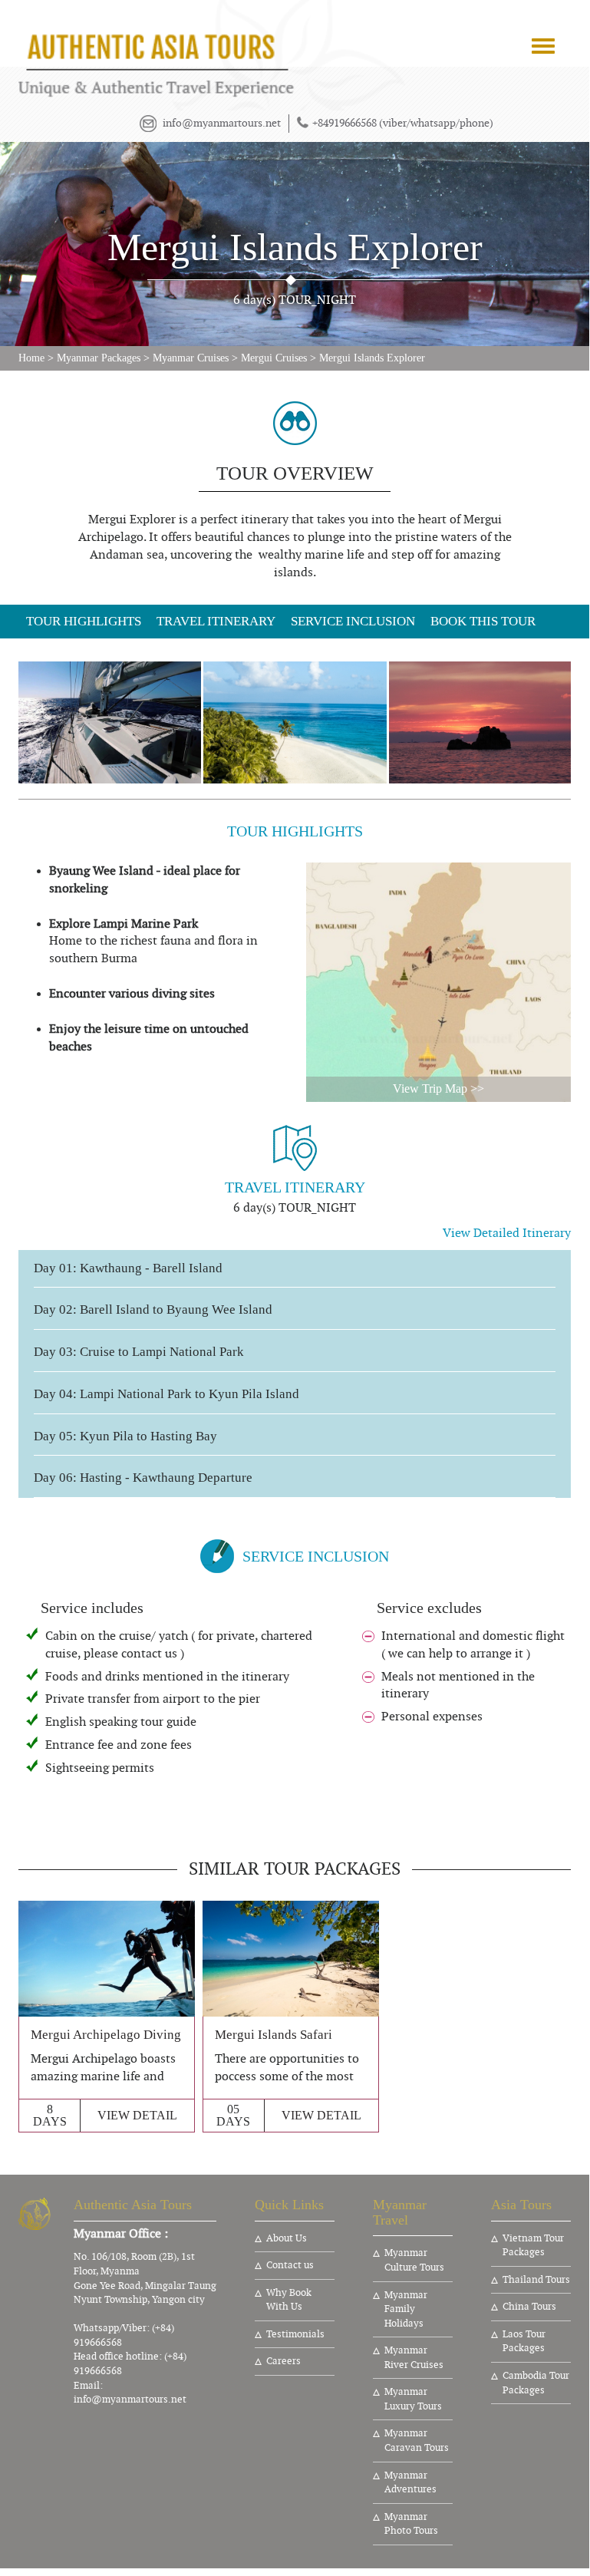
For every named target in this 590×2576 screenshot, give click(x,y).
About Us (287, 2238)
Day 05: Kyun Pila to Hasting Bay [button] (125, 1436)
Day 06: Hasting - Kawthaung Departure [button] (143, 1478)
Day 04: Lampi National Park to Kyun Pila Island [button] (166, 1394)
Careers (283, 2361)
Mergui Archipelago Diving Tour (120, 2035)
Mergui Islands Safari (274, 2035)
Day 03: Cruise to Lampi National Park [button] (139, 1352)
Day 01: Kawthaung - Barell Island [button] (128, 1268)
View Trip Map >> (438, 1088)
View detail (137, 2115)
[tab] (295, 1269)
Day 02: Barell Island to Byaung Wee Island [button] (153, 1310)
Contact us (290, 2265)
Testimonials (295, 2334)
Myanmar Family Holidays (406, 2309)
